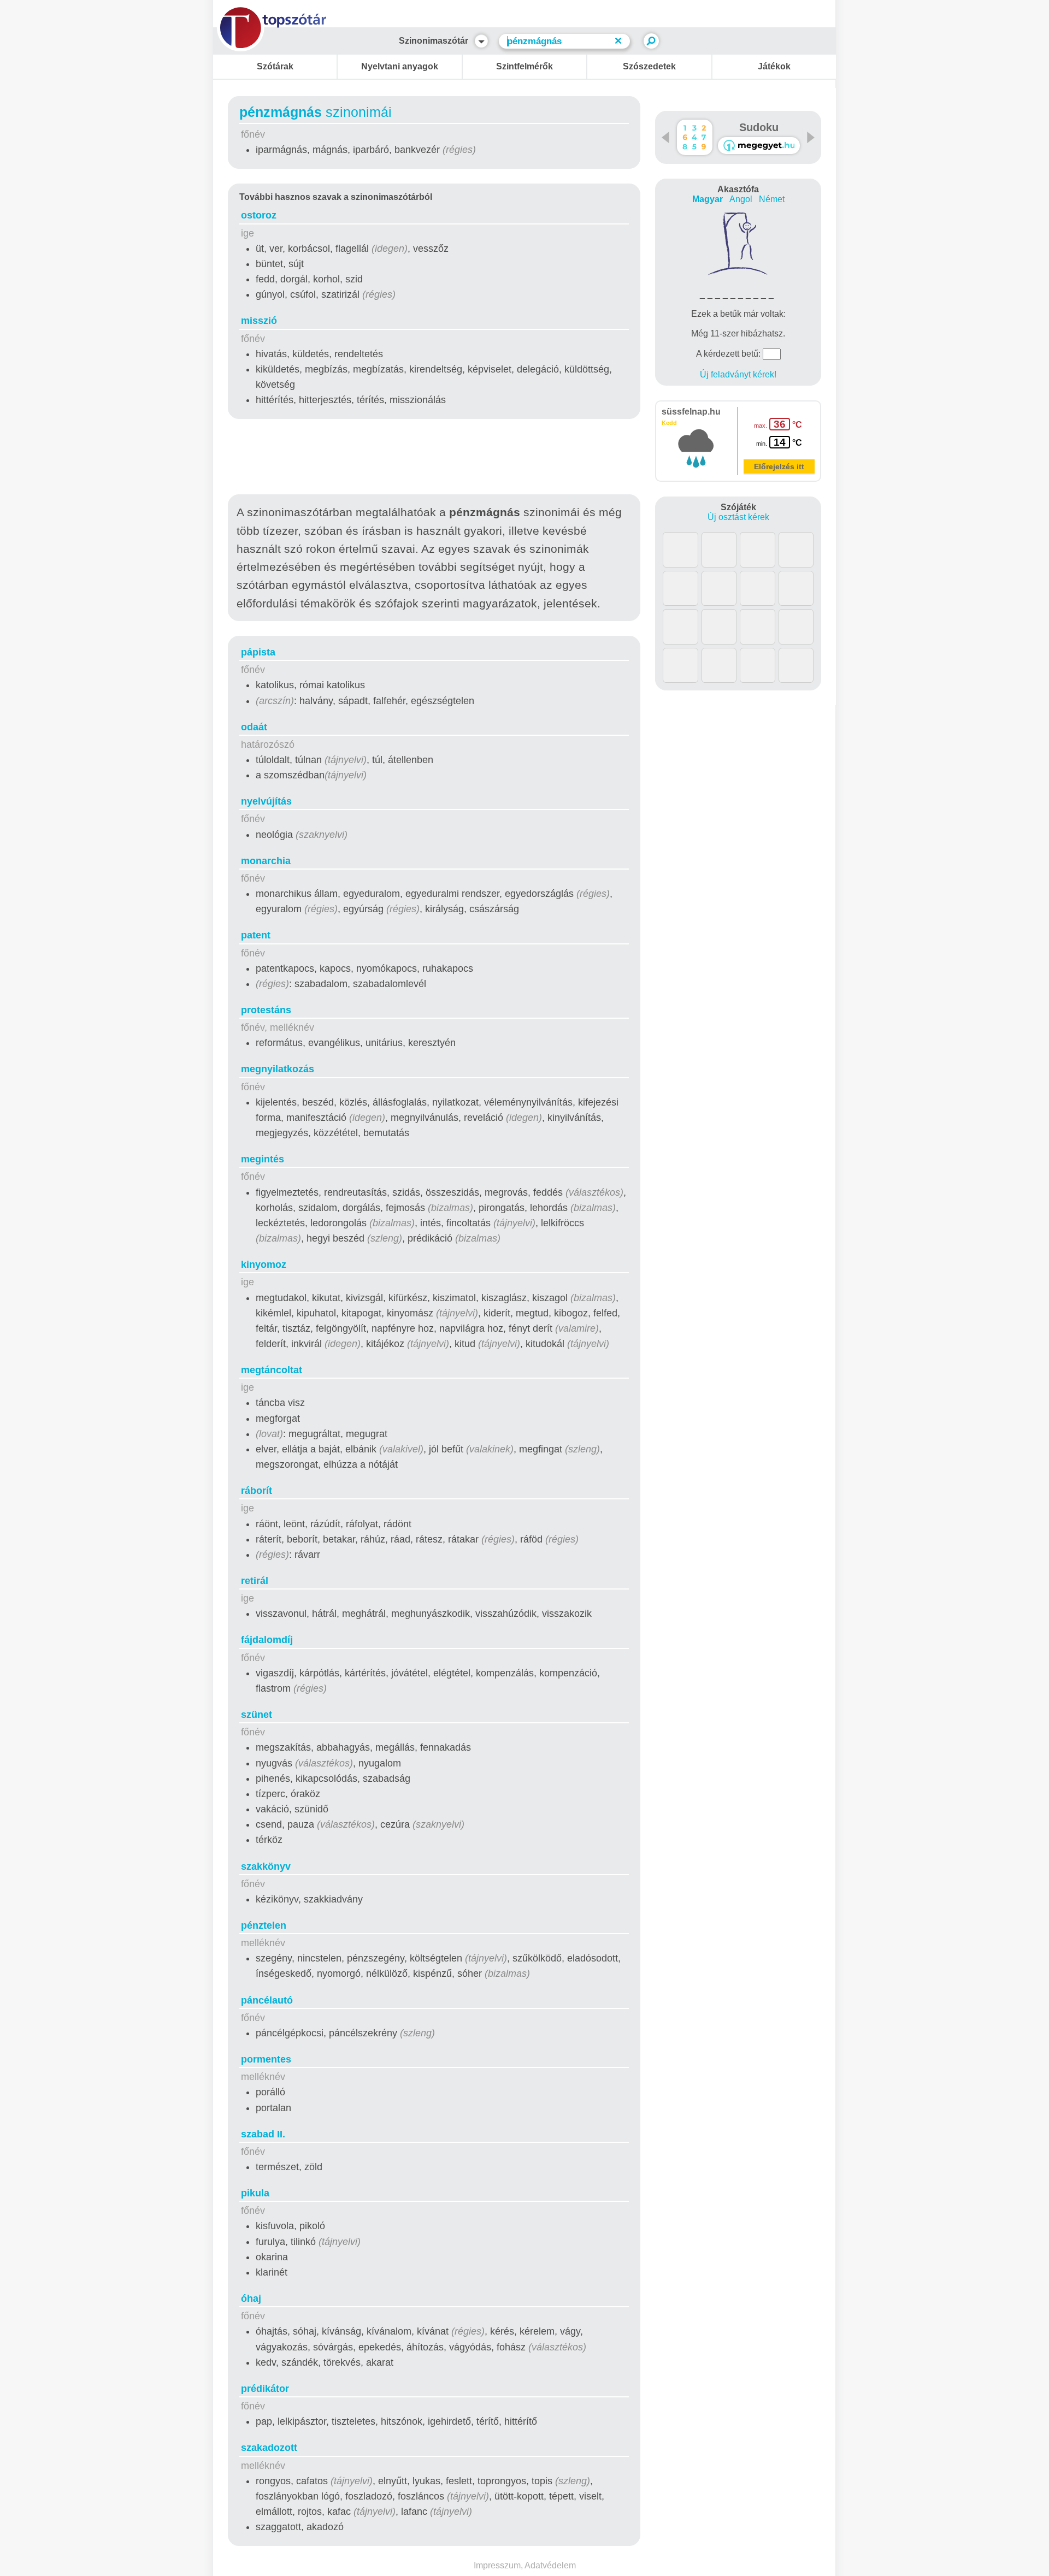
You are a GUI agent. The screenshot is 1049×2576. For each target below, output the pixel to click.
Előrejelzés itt (779, 466)
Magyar (708, 199)
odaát (254, 727)
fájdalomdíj (267, 1640)
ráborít (257, 1491)
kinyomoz (264, 1265)
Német (772, 199)
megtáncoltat (272, 1370)
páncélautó (267, 2000)
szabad (263, 2134)
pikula (255, 2193)
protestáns (266, 1010)
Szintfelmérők (524, 66)
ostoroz (259, 215)
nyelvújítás (266, 801)
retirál (255, 1581)
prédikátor (265, 2389)
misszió (259, 321)
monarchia (266, 861)
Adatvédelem (550, 2565)
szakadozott (269, 2448)
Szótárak (275, 66)
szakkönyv (266, 1866)
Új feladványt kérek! (738, 374)
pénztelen (264, 1925)
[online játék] (759, 146)
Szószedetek (649, 66)
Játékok (774, 66)
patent (256, 935)
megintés (263, 1159)
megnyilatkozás (278, 1069)
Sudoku (759, 127)
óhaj (251, 2299)
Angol (741, 199)
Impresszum (497, 2565)
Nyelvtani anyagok (400, 66)
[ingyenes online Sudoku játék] (695, 137)
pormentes (266, 2059)
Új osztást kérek (738, 517)
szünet (257, 1715)
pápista (258, 652)
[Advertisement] (434, 459)
